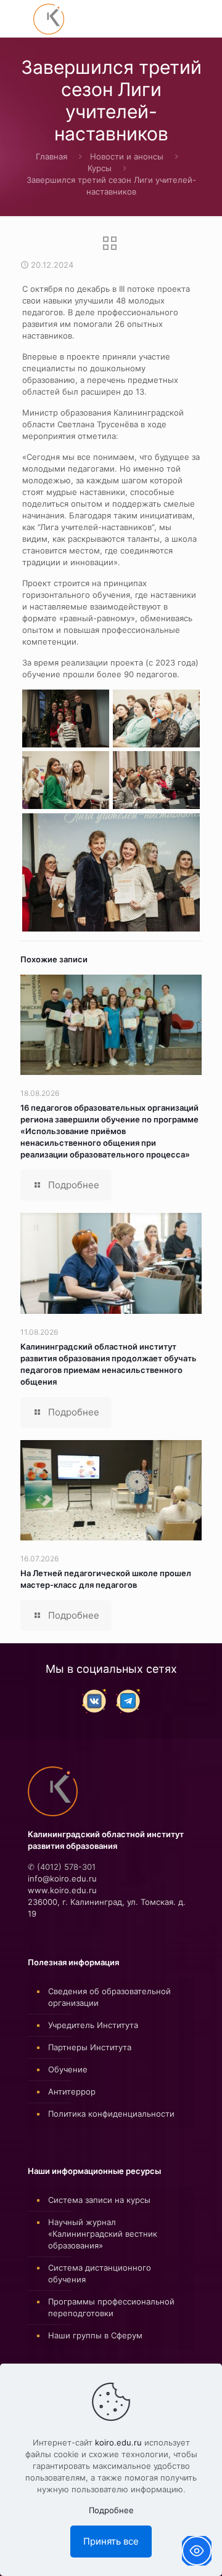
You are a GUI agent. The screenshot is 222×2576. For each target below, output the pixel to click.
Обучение (68, 2069)
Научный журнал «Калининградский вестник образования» (103, 2234)
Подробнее (111, 2510)
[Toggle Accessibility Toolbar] (197, 2551)
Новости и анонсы (127, 156)
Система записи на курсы (99, 2200)
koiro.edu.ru (118, 2442)
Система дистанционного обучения (100, 2273)
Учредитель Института (93, 2025)
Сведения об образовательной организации (109, 1997)
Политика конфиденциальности (111, 2114)
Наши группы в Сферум (95, 2335)
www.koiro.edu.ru (62, 1890)
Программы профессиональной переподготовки (111, 2307)
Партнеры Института (90, 2047)
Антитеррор (72, 2091)
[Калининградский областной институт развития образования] (49, 18)
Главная (51, 156)
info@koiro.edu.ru (62, 1878)
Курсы (100, 168)
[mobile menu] (17, 18)
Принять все (111, 2541)
